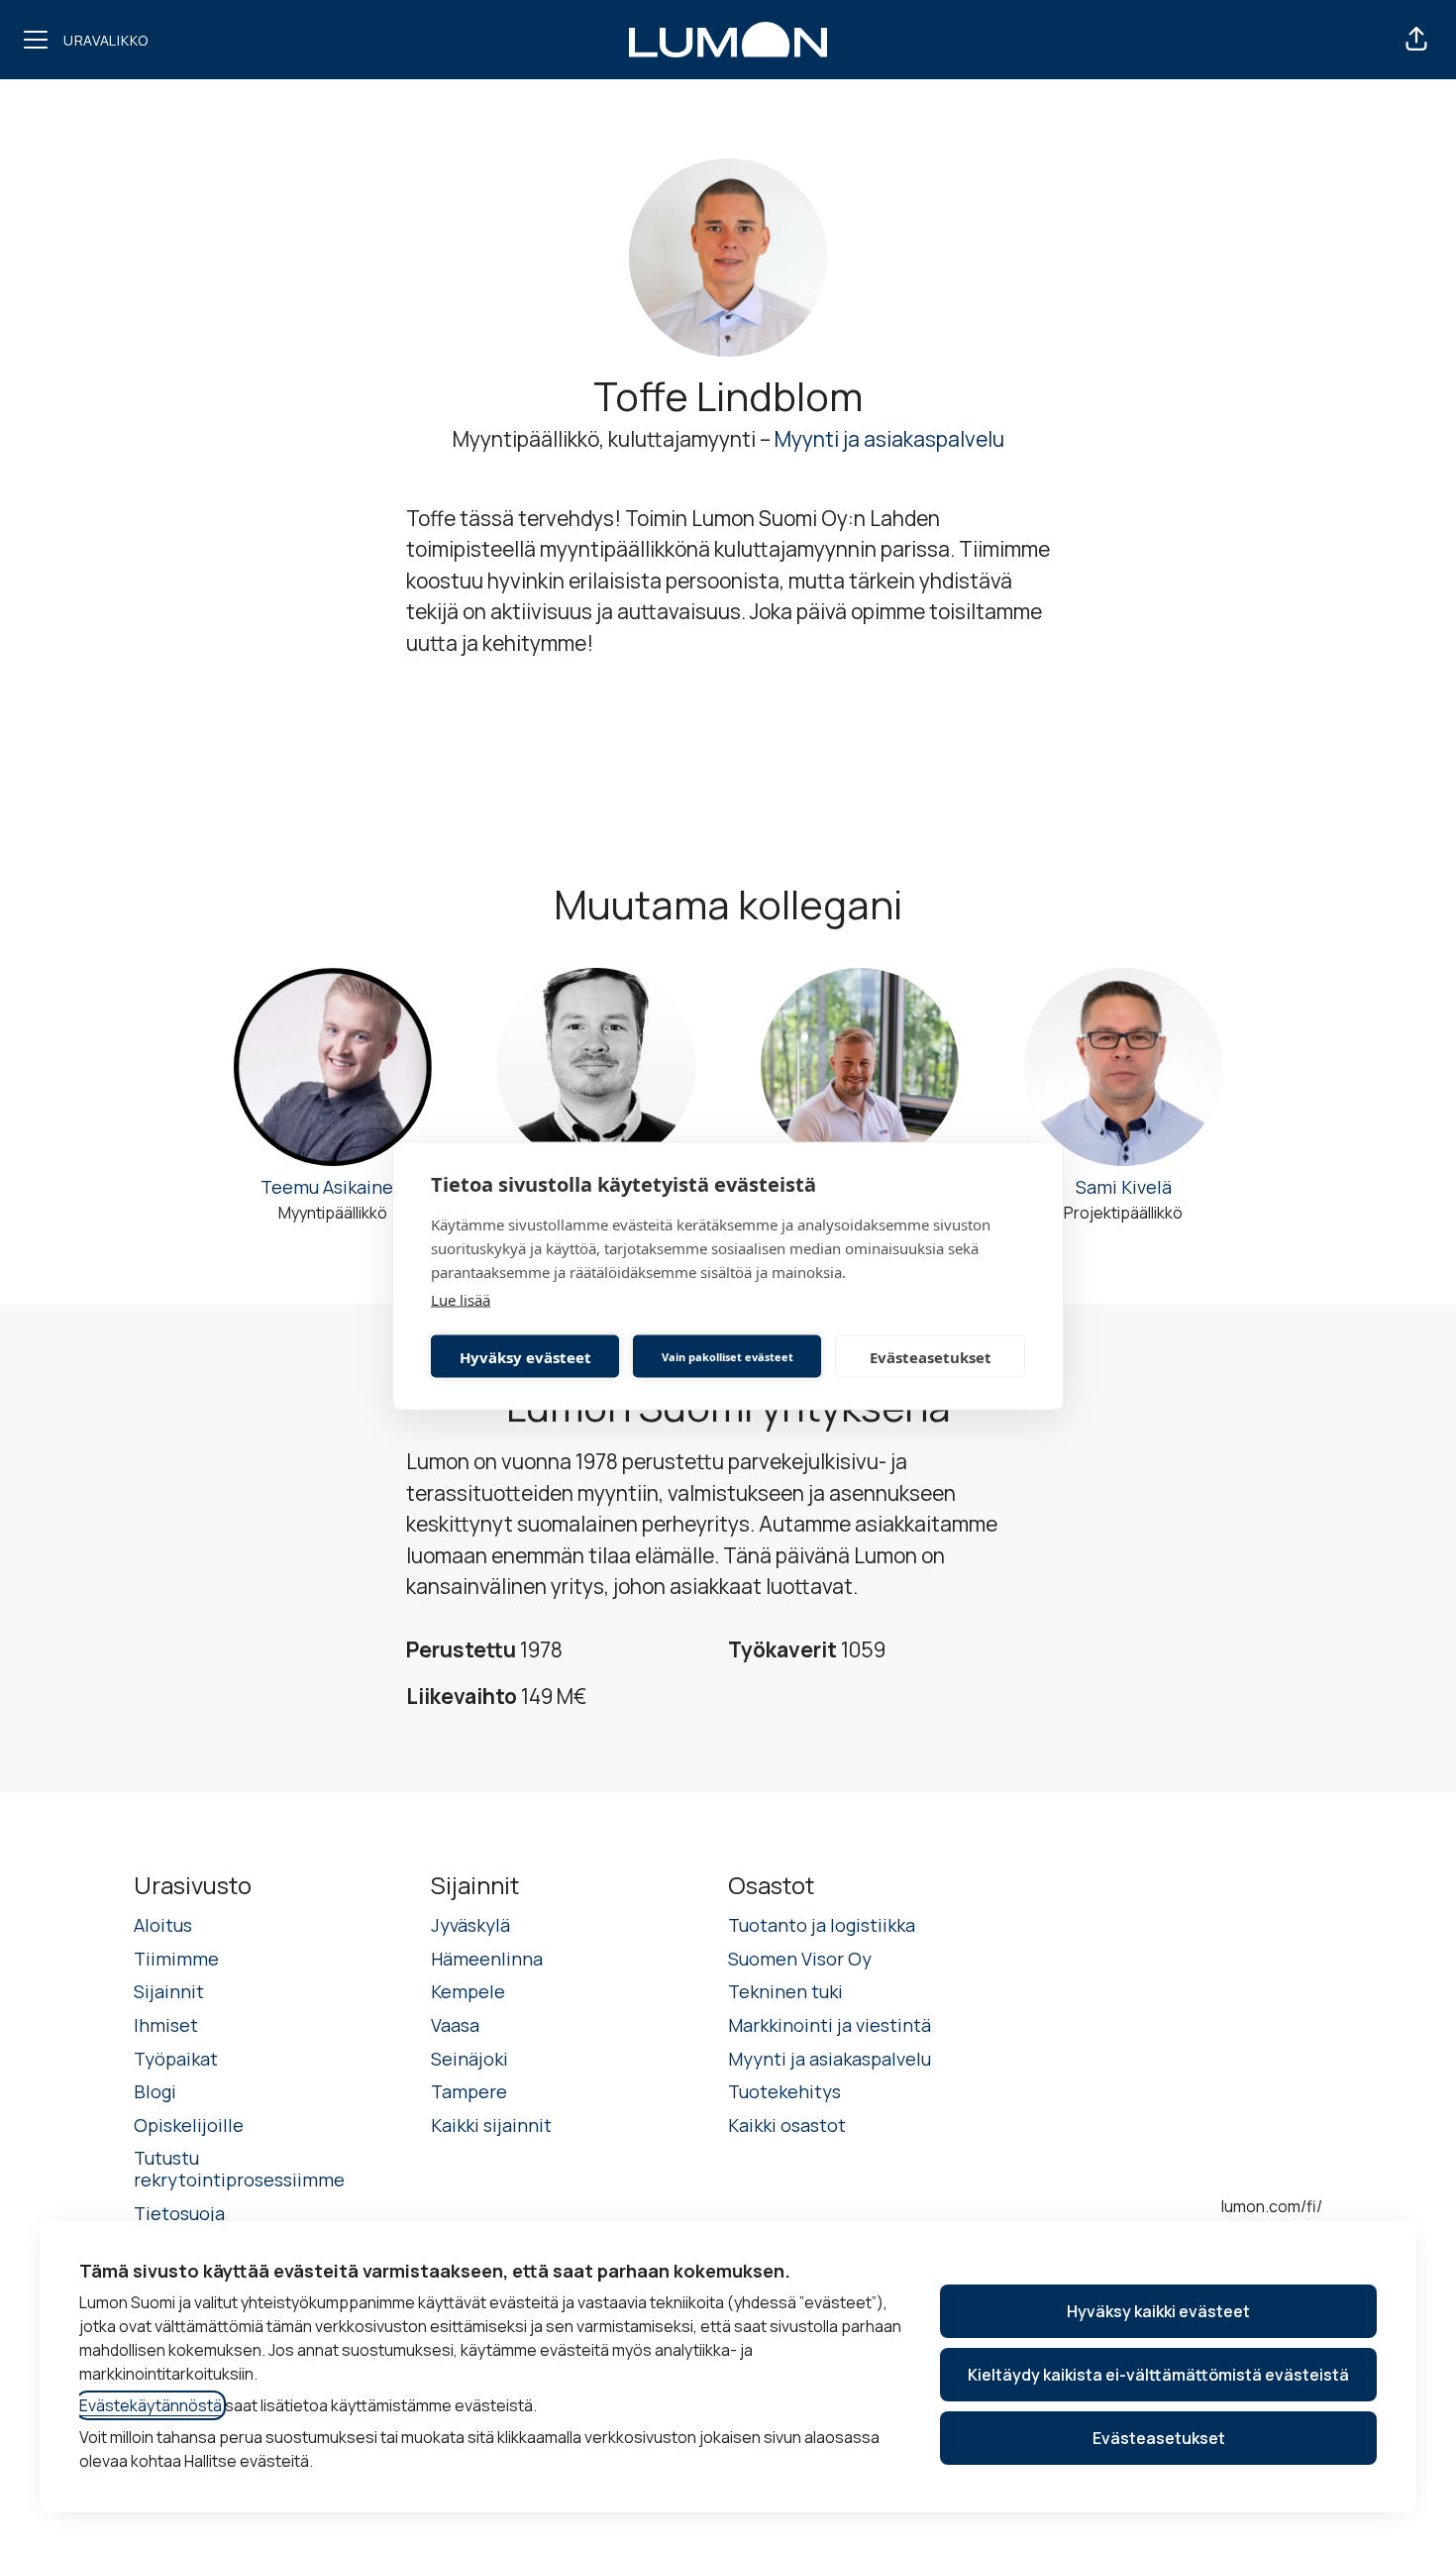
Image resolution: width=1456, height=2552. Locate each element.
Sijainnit (169, 1991)
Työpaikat (176, 2059)
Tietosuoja (179, 2213)
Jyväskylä (470, 1925)
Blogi (155, 2091)
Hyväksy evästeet (525, 1356)
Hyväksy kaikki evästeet (1158, 2311)
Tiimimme (176, 1959)
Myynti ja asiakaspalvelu (889, 439)
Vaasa (455, 2025)
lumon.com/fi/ (1272, 2206)
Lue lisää (461, 1300)
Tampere (469, 2091)
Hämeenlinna (487, 1959)
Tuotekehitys (784, 2091)
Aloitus (163, 1925)
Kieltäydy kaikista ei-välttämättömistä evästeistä (1158, 2375)
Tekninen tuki (785, 1991)
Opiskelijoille (189, 2125)
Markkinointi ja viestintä (830, 2025)
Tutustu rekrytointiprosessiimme (239, 2169)
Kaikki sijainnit (491, 2125)
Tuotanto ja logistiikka (822, 1925)
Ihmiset (166, 2025)
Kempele (468, 1991)
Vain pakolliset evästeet (728, 1356)
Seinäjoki (469, 2059)
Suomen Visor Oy (800, 1959)
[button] (1416, 40)
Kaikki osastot (787, 2125)
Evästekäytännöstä (151, 2405)
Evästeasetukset (931, 1356)
